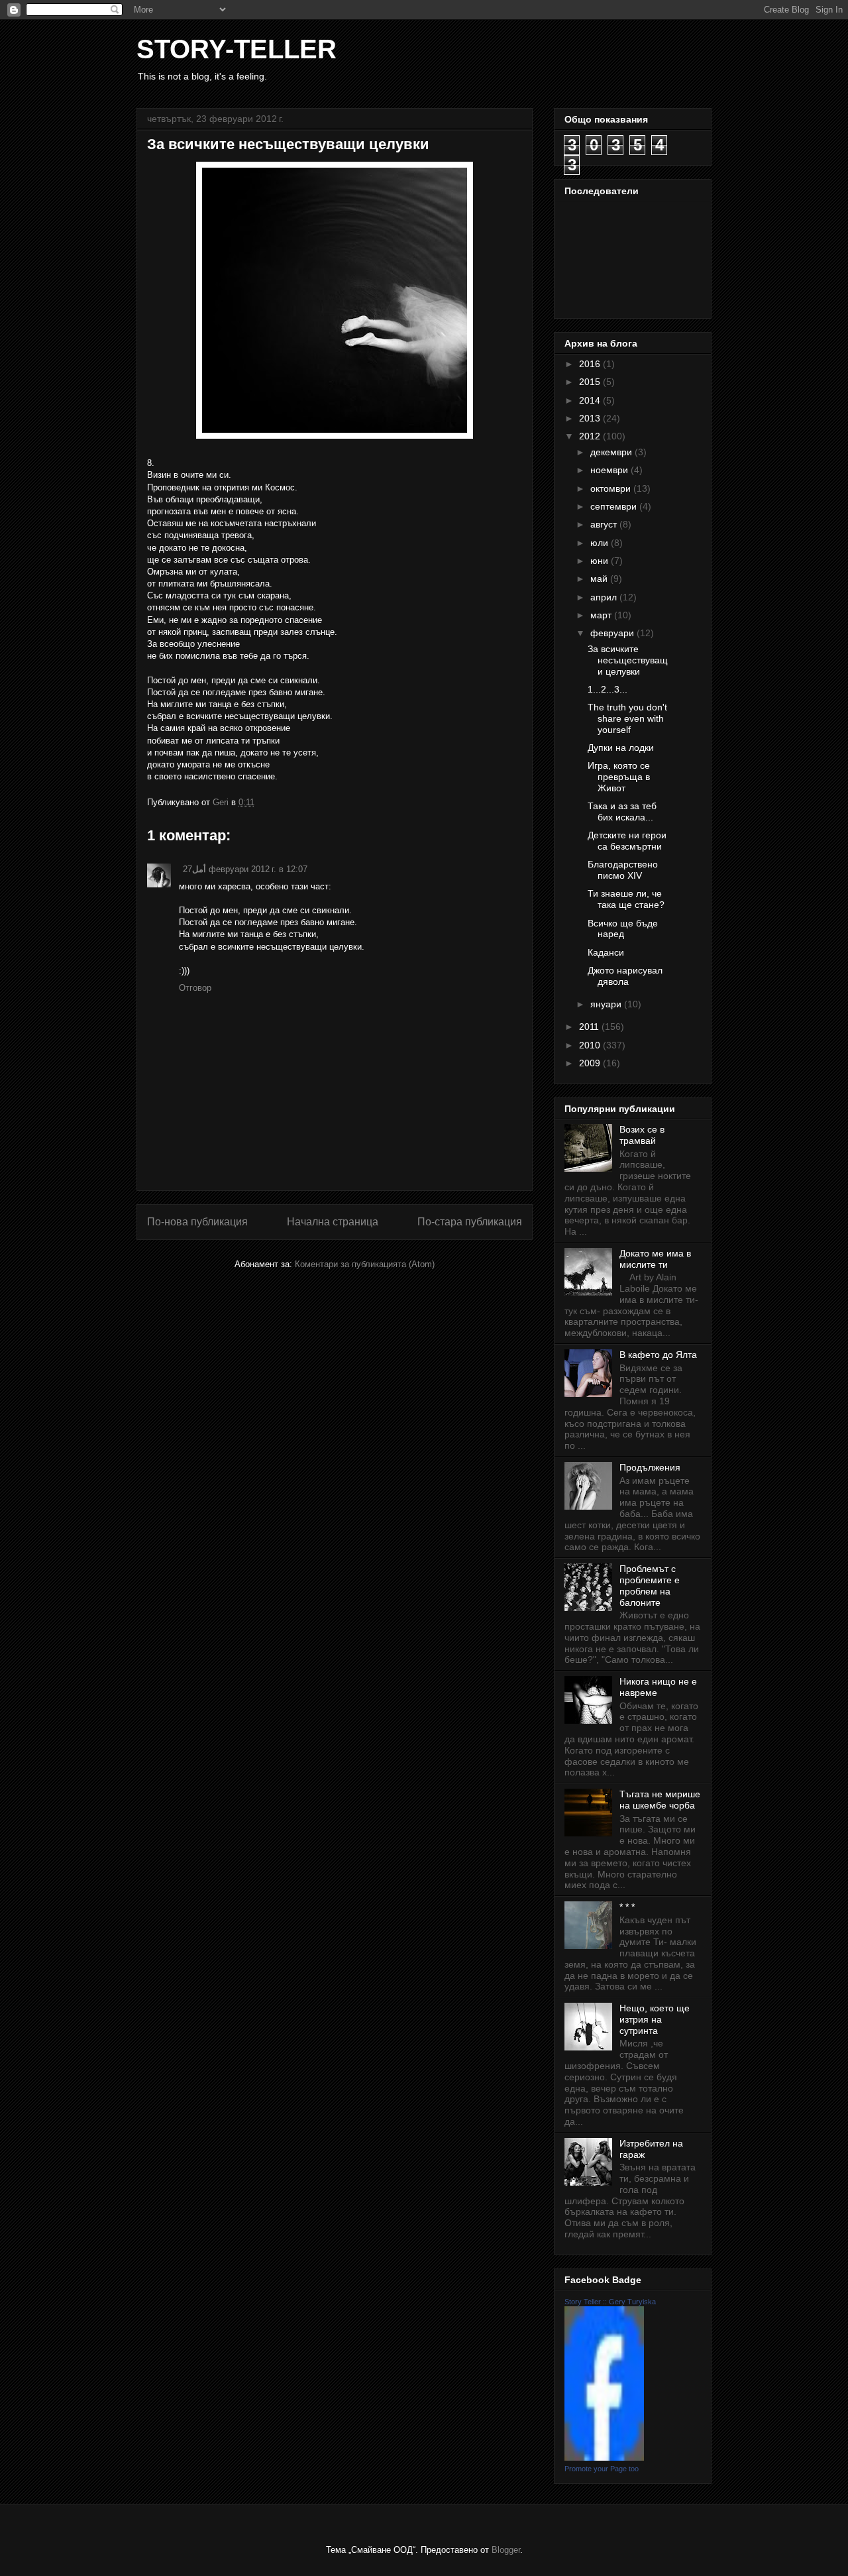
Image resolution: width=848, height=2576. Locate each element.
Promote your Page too (602, 2469)
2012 (591, 436)
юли (601, 543)
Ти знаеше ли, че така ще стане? (626, 899)
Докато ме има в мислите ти (655, 1259)
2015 (591, 382)
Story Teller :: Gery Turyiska (610, 2302)
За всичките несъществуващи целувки (628, 660)
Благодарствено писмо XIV (623, 870)
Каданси (606, 952)
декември (612, 452)
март (602, 615)
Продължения (650, 1467)
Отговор (195, 988)
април (605, 597)
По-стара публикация (470, 1222)
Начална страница (333, 1222)
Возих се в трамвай (642, 1135)
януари (607, 1004)
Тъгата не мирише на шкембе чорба (660, 1800)
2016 (591, 364)
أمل (199, 869)
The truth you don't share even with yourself (627, 718)
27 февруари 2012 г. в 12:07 (245, 869)
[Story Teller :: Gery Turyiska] (604, 2457)
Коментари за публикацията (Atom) (365, 1264)
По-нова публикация (197, 1222)
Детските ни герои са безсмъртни (627, 841)
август (605, 524)
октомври (612, 488)
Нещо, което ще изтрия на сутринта (655, 2019)
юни (601, 561)
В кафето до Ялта (658, 1355)
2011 (590, 1027)
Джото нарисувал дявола (625, 976)
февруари (613, 633)
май (600, 579)
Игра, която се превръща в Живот (619, 777)
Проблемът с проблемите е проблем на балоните (650, 1585)
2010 (591, 1045)
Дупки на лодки (621, 748)
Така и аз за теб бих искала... (622, 812)
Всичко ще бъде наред (623, 929)
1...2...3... (608, 689)
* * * (627, 1907)
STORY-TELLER (237, 49)
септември (615, 506)
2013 (591, 418)
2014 (591, 400)
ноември (610, 470)
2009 (591, 1063)
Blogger (506, 2550)
